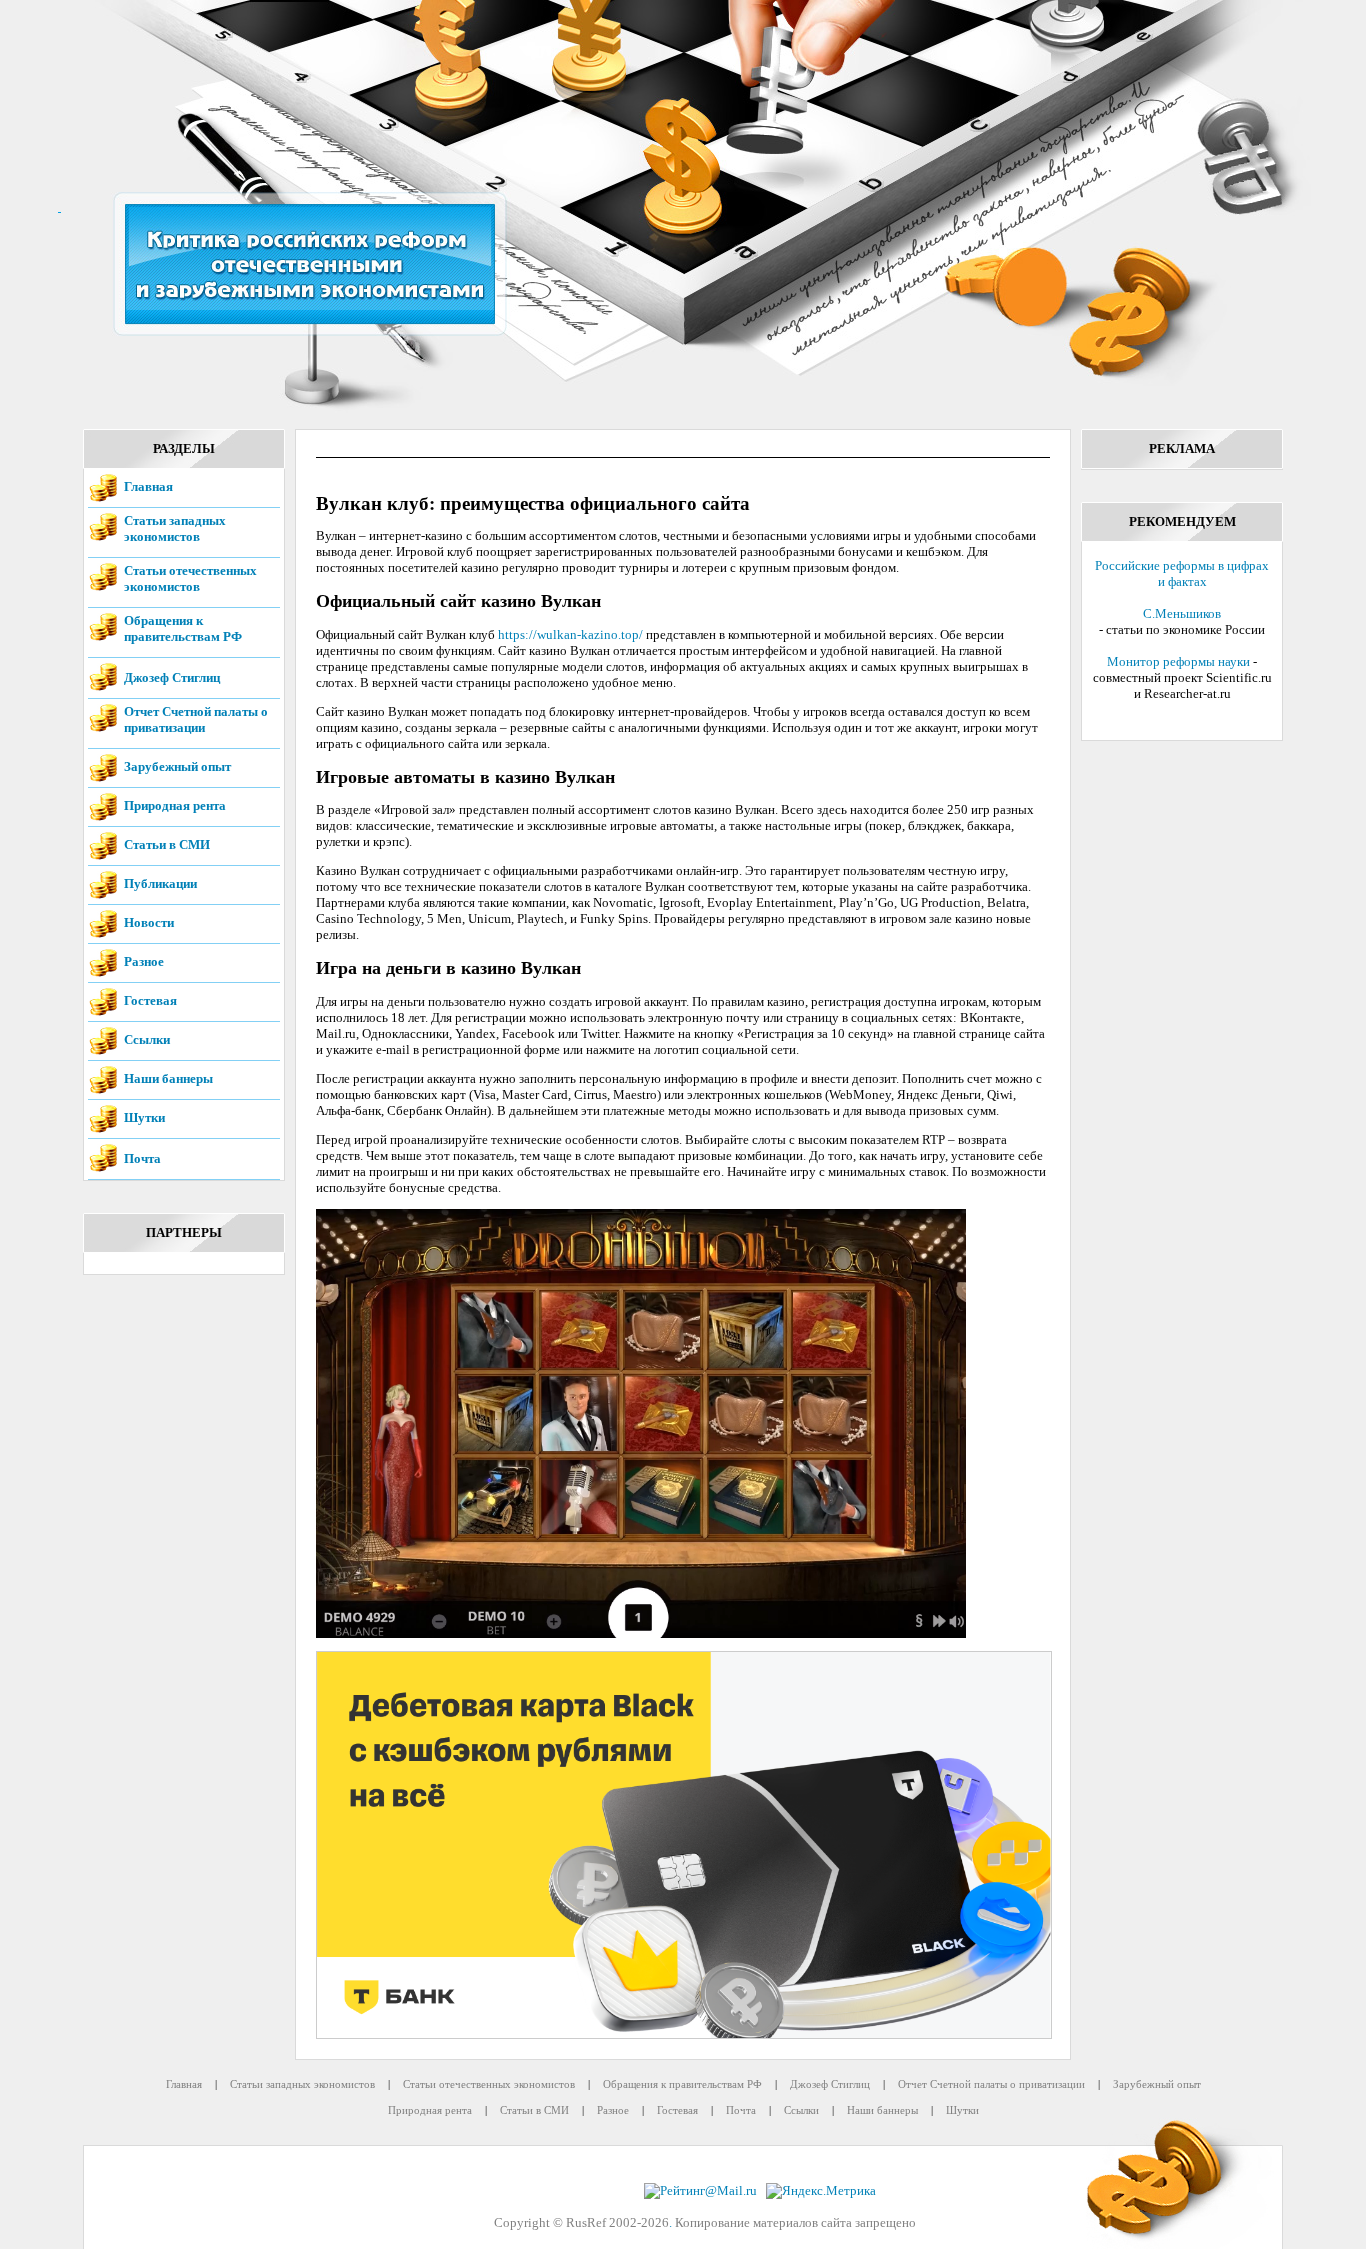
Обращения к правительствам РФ (183, 628)
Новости (149, 922)
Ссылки (147, 1039)
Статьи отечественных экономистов (190, 578)
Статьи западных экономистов (175, 528)
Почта (142, 1158)
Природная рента (175, 805)
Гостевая (150, 1000)
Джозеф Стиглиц (172, 677)
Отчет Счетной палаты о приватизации (196, 719)
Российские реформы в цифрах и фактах (1182, 573)
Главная (148, 486)
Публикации (160, 883)
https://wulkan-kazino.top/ (570, 634)
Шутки (144, 1117)
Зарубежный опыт (177, 766)
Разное (144, 961)
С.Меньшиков (1182, 613)
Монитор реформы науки (1178, 661)
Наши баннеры (168, 1078)
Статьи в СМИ (167, 844)
